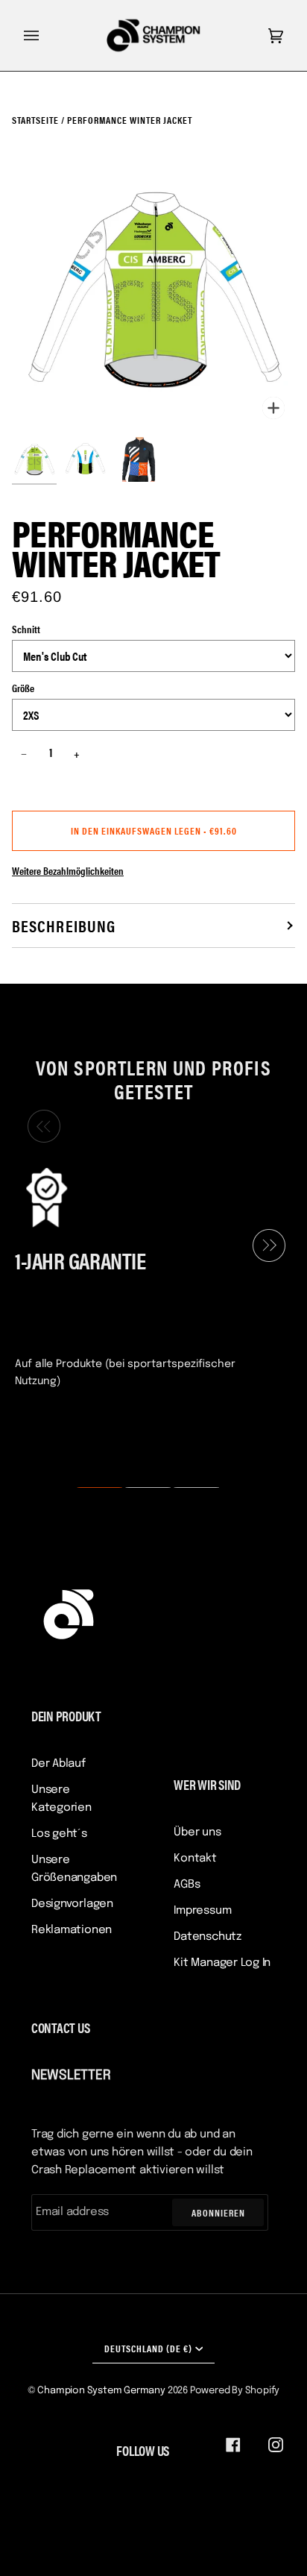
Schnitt (26, 629)
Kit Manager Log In (222, 1963)
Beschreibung (64, 925)
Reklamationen (72, 1930)
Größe (23, 688)
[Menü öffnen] (46, 35)
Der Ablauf (58, 1764)
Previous (40, 1127)
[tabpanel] (148, 1276)
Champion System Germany (101, 2391)
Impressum (202, 1911)
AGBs (187, 1885)
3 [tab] (187, 1488)
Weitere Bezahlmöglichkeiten (68, 870)
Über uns (197, 1832)
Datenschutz (208, 1937)
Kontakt (195, 1859)
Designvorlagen (72, 1904)
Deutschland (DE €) (148, 2348)
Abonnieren (218, 2212)
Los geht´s (59, 1834)
